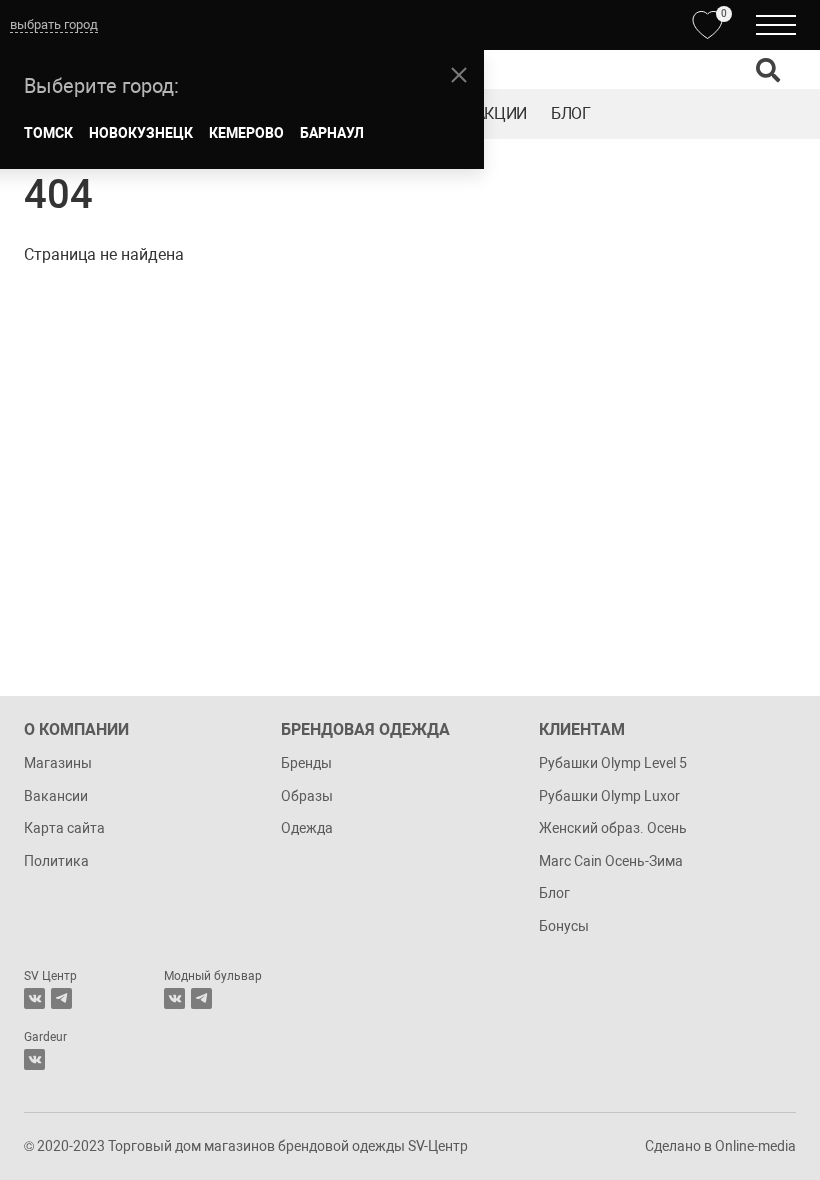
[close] (459, 75)
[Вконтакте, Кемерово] (34, 1059)
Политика (56, 861)
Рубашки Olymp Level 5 (613, 763)
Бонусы (564, 926)
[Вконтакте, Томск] (34, 998)
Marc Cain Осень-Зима (611, 861)
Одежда (307, 828)
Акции (501, 113)
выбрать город (54, 24)
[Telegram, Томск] (61, 998)
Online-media (755, 1146)
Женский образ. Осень (613, 828)
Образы (307, 796)
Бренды (306, 763)
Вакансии (56, 796)
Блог (571, 113)
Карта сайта (64, 828)
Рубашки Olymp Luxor (609, 796)
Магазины (58, 763)
